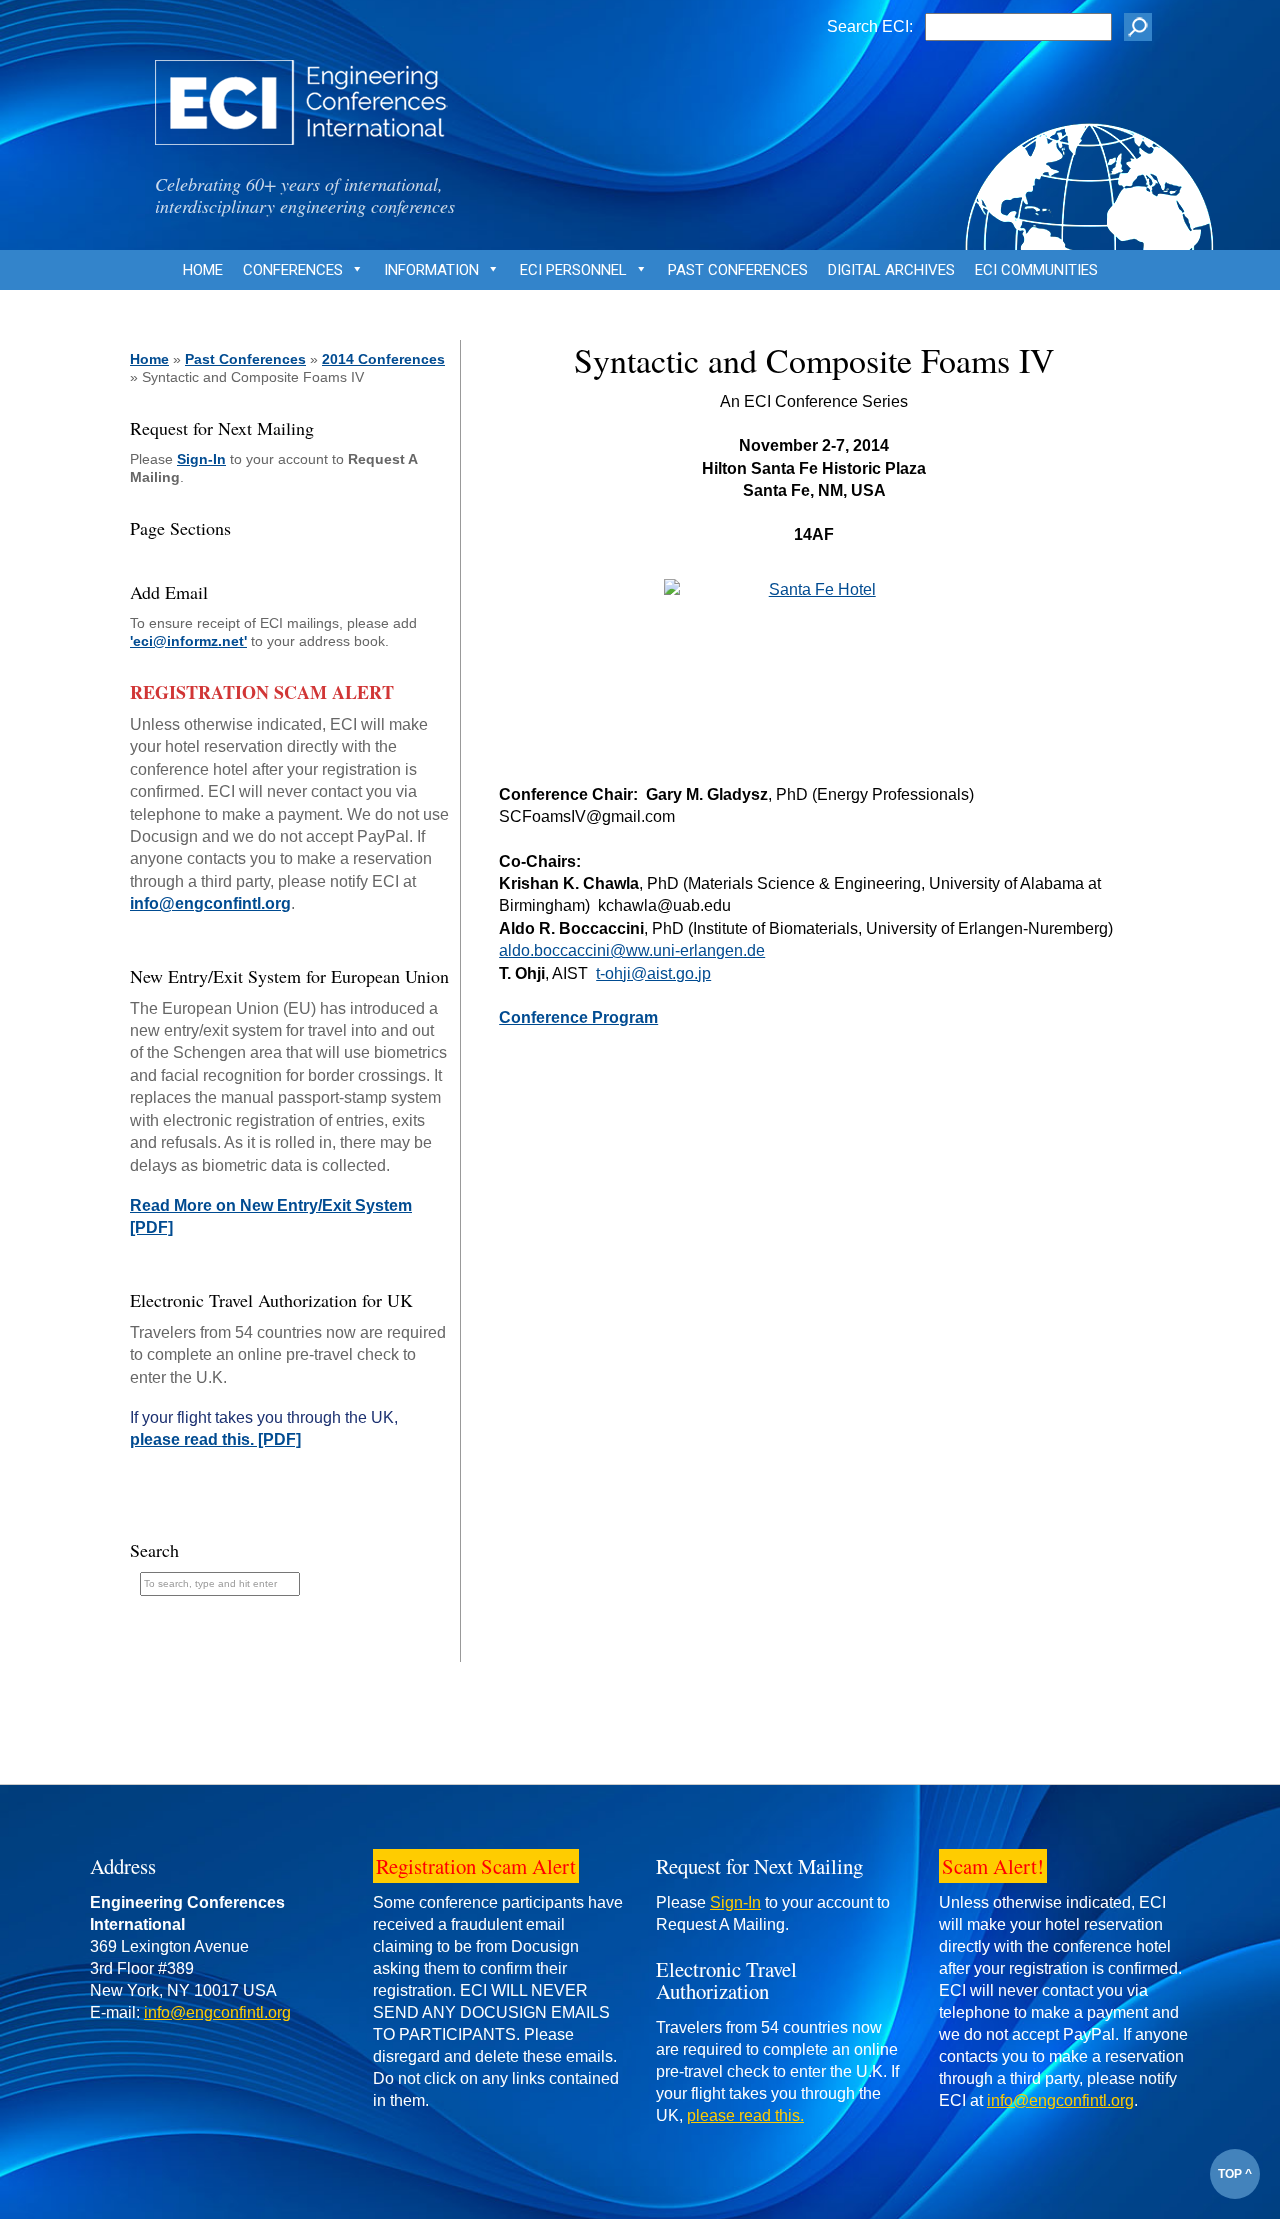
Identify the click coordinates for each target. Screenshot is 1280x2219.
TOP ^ (1235, 2174)
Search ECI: (870, 26)
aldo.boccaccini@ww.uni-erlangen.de (632, 950)
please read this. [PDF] (215, 1439)
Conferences (293, 270)
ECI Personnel (573, 270)
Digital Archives (891, 270)
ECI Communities (1036, 270)
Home (203, 270)
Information (431, 270)
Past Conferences (738, 270)
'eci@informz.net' (188, 641)
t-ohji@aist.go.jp (653, 973)
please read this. (745, 2115)
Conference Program (578, 1017)
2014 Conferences (383, 359)
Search (154, 1550)
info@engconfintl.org (210, 903)
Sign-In (201, 459)
